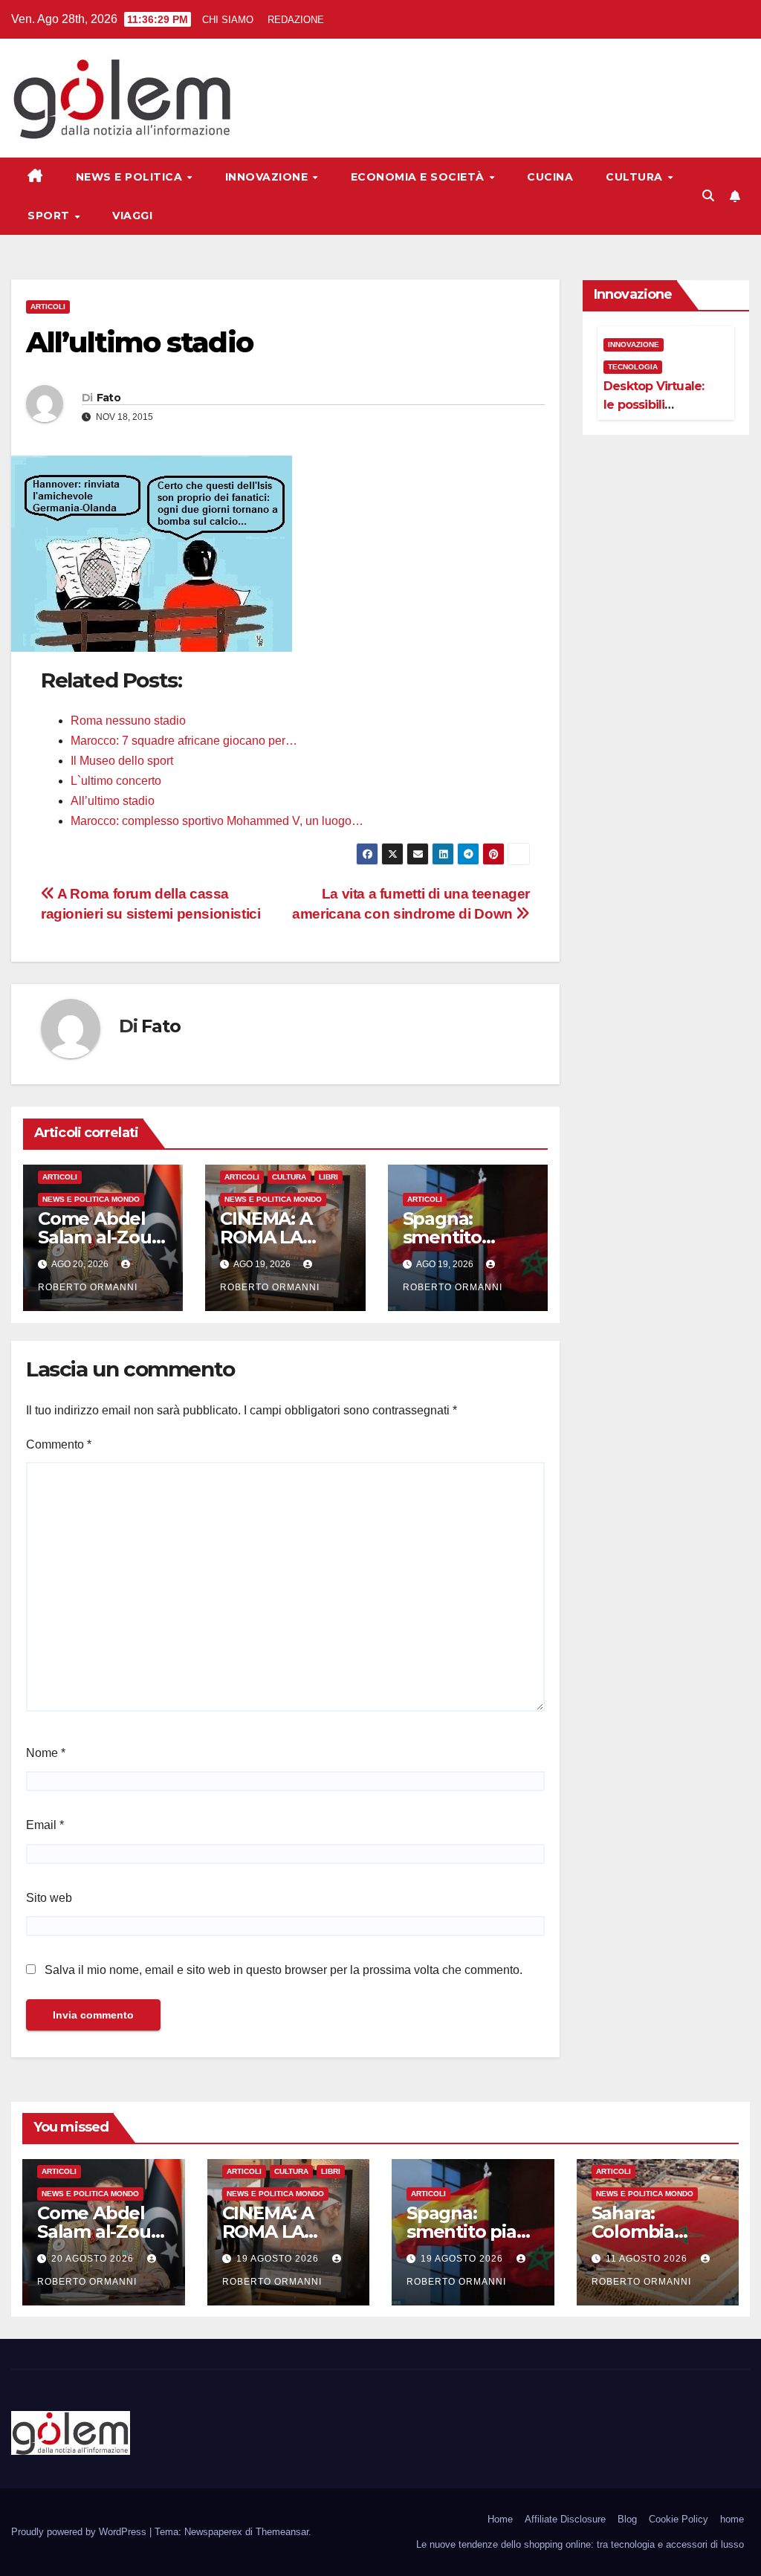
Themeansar (282, 2532)
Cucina (550, 177)
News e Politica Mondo (91, 1199)
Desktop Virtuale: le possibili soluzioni (654, 405)
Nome (46, 1753)
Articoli (48, 307)
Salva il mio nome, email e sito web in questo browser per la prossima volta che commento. (284, 1970)
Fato (109, 398)
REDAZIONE (296, 20)
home (732, 2519)
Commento (59, 1444)
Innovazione (268, 177)
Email (45, 1825)
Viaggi (132, 216)
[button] (708, 196)
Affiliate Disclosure (565, 2519)
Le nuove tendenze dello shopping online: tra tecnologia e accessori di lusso (580, 2544)
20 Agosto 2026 (94, 2259)
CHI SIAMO (228, 20)
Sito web (49, 1898)
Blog (627, 2519)
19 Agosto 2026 (279, 2259)
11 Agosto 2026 (648, 2259)
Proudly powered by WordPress (80, 2532)
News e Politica (131, 177)
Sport (50, 216)
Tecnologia (633, 367)
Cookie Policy (679, 2519)
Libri (328, 1177)
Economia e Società (420, 177)
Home (500, 2519)
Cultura (636, 177)
